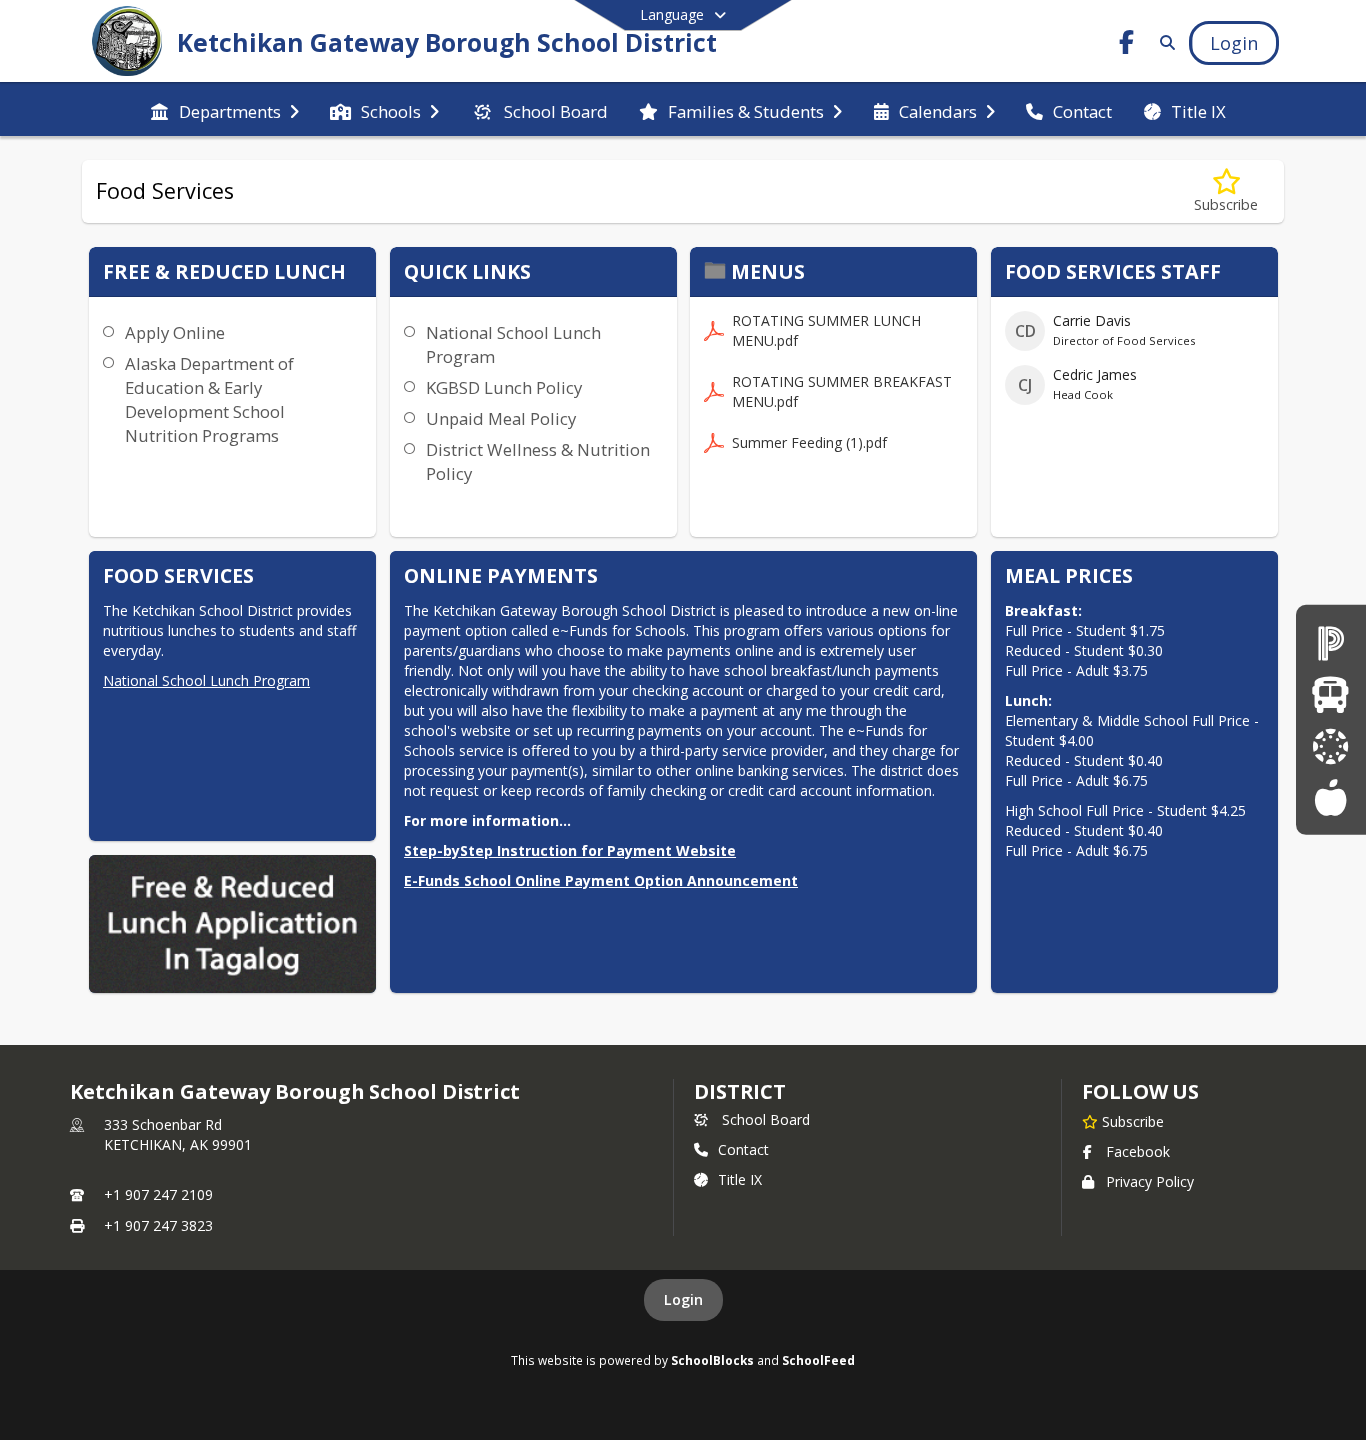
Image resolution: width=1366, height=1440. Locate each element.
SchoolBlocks (712, 1360)
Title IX (740, 1179)
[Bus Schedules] (1330, 694)
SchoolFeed (818, 1360)
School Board (766, 1119)
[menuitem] (224, 110)
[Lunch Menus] (1330, 796)
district (740, 1091)
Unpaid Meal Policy (501, 418)
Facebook (1138, 1151)
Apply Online (175, 332)
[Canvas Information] (1331, 745)
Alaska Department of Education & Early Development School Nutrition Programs (209, 399)
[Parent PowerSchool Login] (1331, 642)
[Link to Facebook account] (1127, 45)
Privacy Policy (1150, 1181)
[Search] (1163, 42)
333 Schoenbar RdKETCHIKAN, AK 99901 (178, 1134)
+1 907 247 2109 (158, 1194)
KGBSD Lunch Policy (504, 387)
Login (683, 1299)
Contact (743, 1149)
